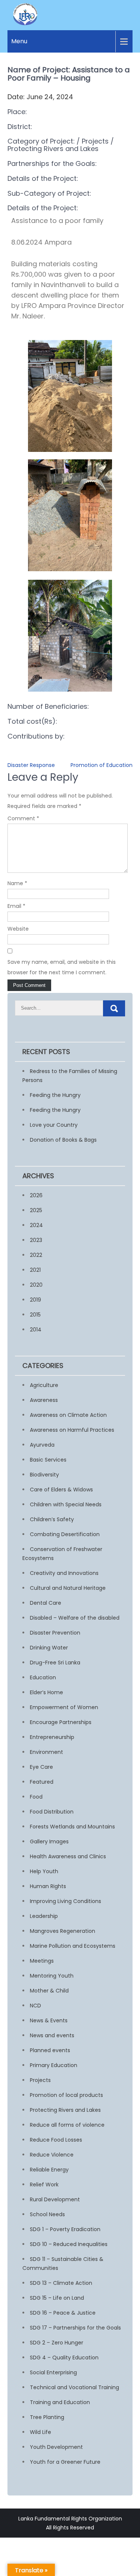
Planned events (50, 2050)
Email (16, 906)
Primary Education (54, 2065)
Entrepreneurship (52, 1737)
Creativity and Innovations (64, 1573)
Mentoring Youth (52, 1976)
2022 (36, 1255)
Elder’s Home (46, 1692)
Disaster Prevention (55, 1633)
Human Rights (48, 1886)
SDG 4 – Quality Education (64, 2358)
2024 (36, 1225)
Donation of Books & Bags (63, 1140)
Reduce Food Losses (56, 2140)
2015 (35, 1315)
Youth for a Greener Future (65, 2462)
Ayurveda (42, 1445)
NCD (35, 2006)
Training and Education (60, 2402)
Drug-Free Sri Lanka (55, 1663)
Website (18, 929)
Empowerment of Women (64, 1707)
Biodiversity (44, 1475)
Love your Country (54, 1125)
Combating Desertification (65, 1534)
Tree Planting (47, 2417)
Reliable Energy (49, 2170)
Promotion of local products (66, 2095)
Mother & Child (49, 1991)
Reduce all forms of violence (67, 2125)
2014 (36, 1330)
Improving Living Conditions (66, 1901)
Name (17, 883)
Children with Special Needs (66, 1504)
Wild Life (41, 2432)
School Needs (47, 2214)
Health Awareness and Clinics (68, 1856)
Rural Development (55, 2199)
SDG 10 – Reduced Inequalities (69, 2244)
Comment (23, 818)
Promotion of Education (102, 765)
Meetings (42, 1961)
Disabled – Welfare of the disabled (75, 1618)
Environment (46, 1752)
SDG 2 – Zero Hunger (57, 2343)
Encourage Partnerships (61, 1722)
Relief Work (44, 2185)
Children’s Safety (52, 1519)
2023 (36, 1240)
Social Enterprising (53, 2372)
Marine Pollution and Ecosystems (73, 1946)
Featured (42, 1782)
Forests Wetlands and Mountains (72, 1827)
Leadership (44, 1916)
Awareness (44, 1400)
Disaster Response (31, 765)
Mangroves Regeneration (63, 1931)
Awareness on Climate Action (68, 1415)
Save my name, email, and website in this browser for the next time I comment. (62, 967)
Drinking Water (49, 1648)
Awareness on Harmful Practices (72, 1430)
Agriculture (44, 1385)
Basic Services (48, 1460)
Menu (19, 41)
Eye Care (41, 1767)
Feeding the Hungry (55, 1095)
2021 (35, 1270)
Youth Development (56, 2447)
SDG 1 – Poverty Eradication (65, 2229)
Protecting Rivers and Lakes (65, 2110)
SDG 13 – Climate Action (61, 2283)
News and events (52, 2035)
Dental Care (46, 1603)
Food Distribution (52, 1812)
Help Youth (44, 1871)
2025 (36, 1210)
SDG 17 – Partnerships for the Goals (75, 2328)
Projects (40, 2080)
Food (36, 1797)
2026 (36, 1195)
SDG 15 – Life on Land (57, 2298)
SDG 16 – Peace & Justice (63, 2313)
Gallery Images (49, 1841)
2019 (35, 1300)
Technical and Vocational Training (74, 2387)
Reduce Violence (52, 2155)
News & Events (49, 2020)
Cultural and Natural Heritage (68, 1588)
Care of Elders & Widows (61, 1490)
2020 (36, 1285)
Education (43, 1677)
